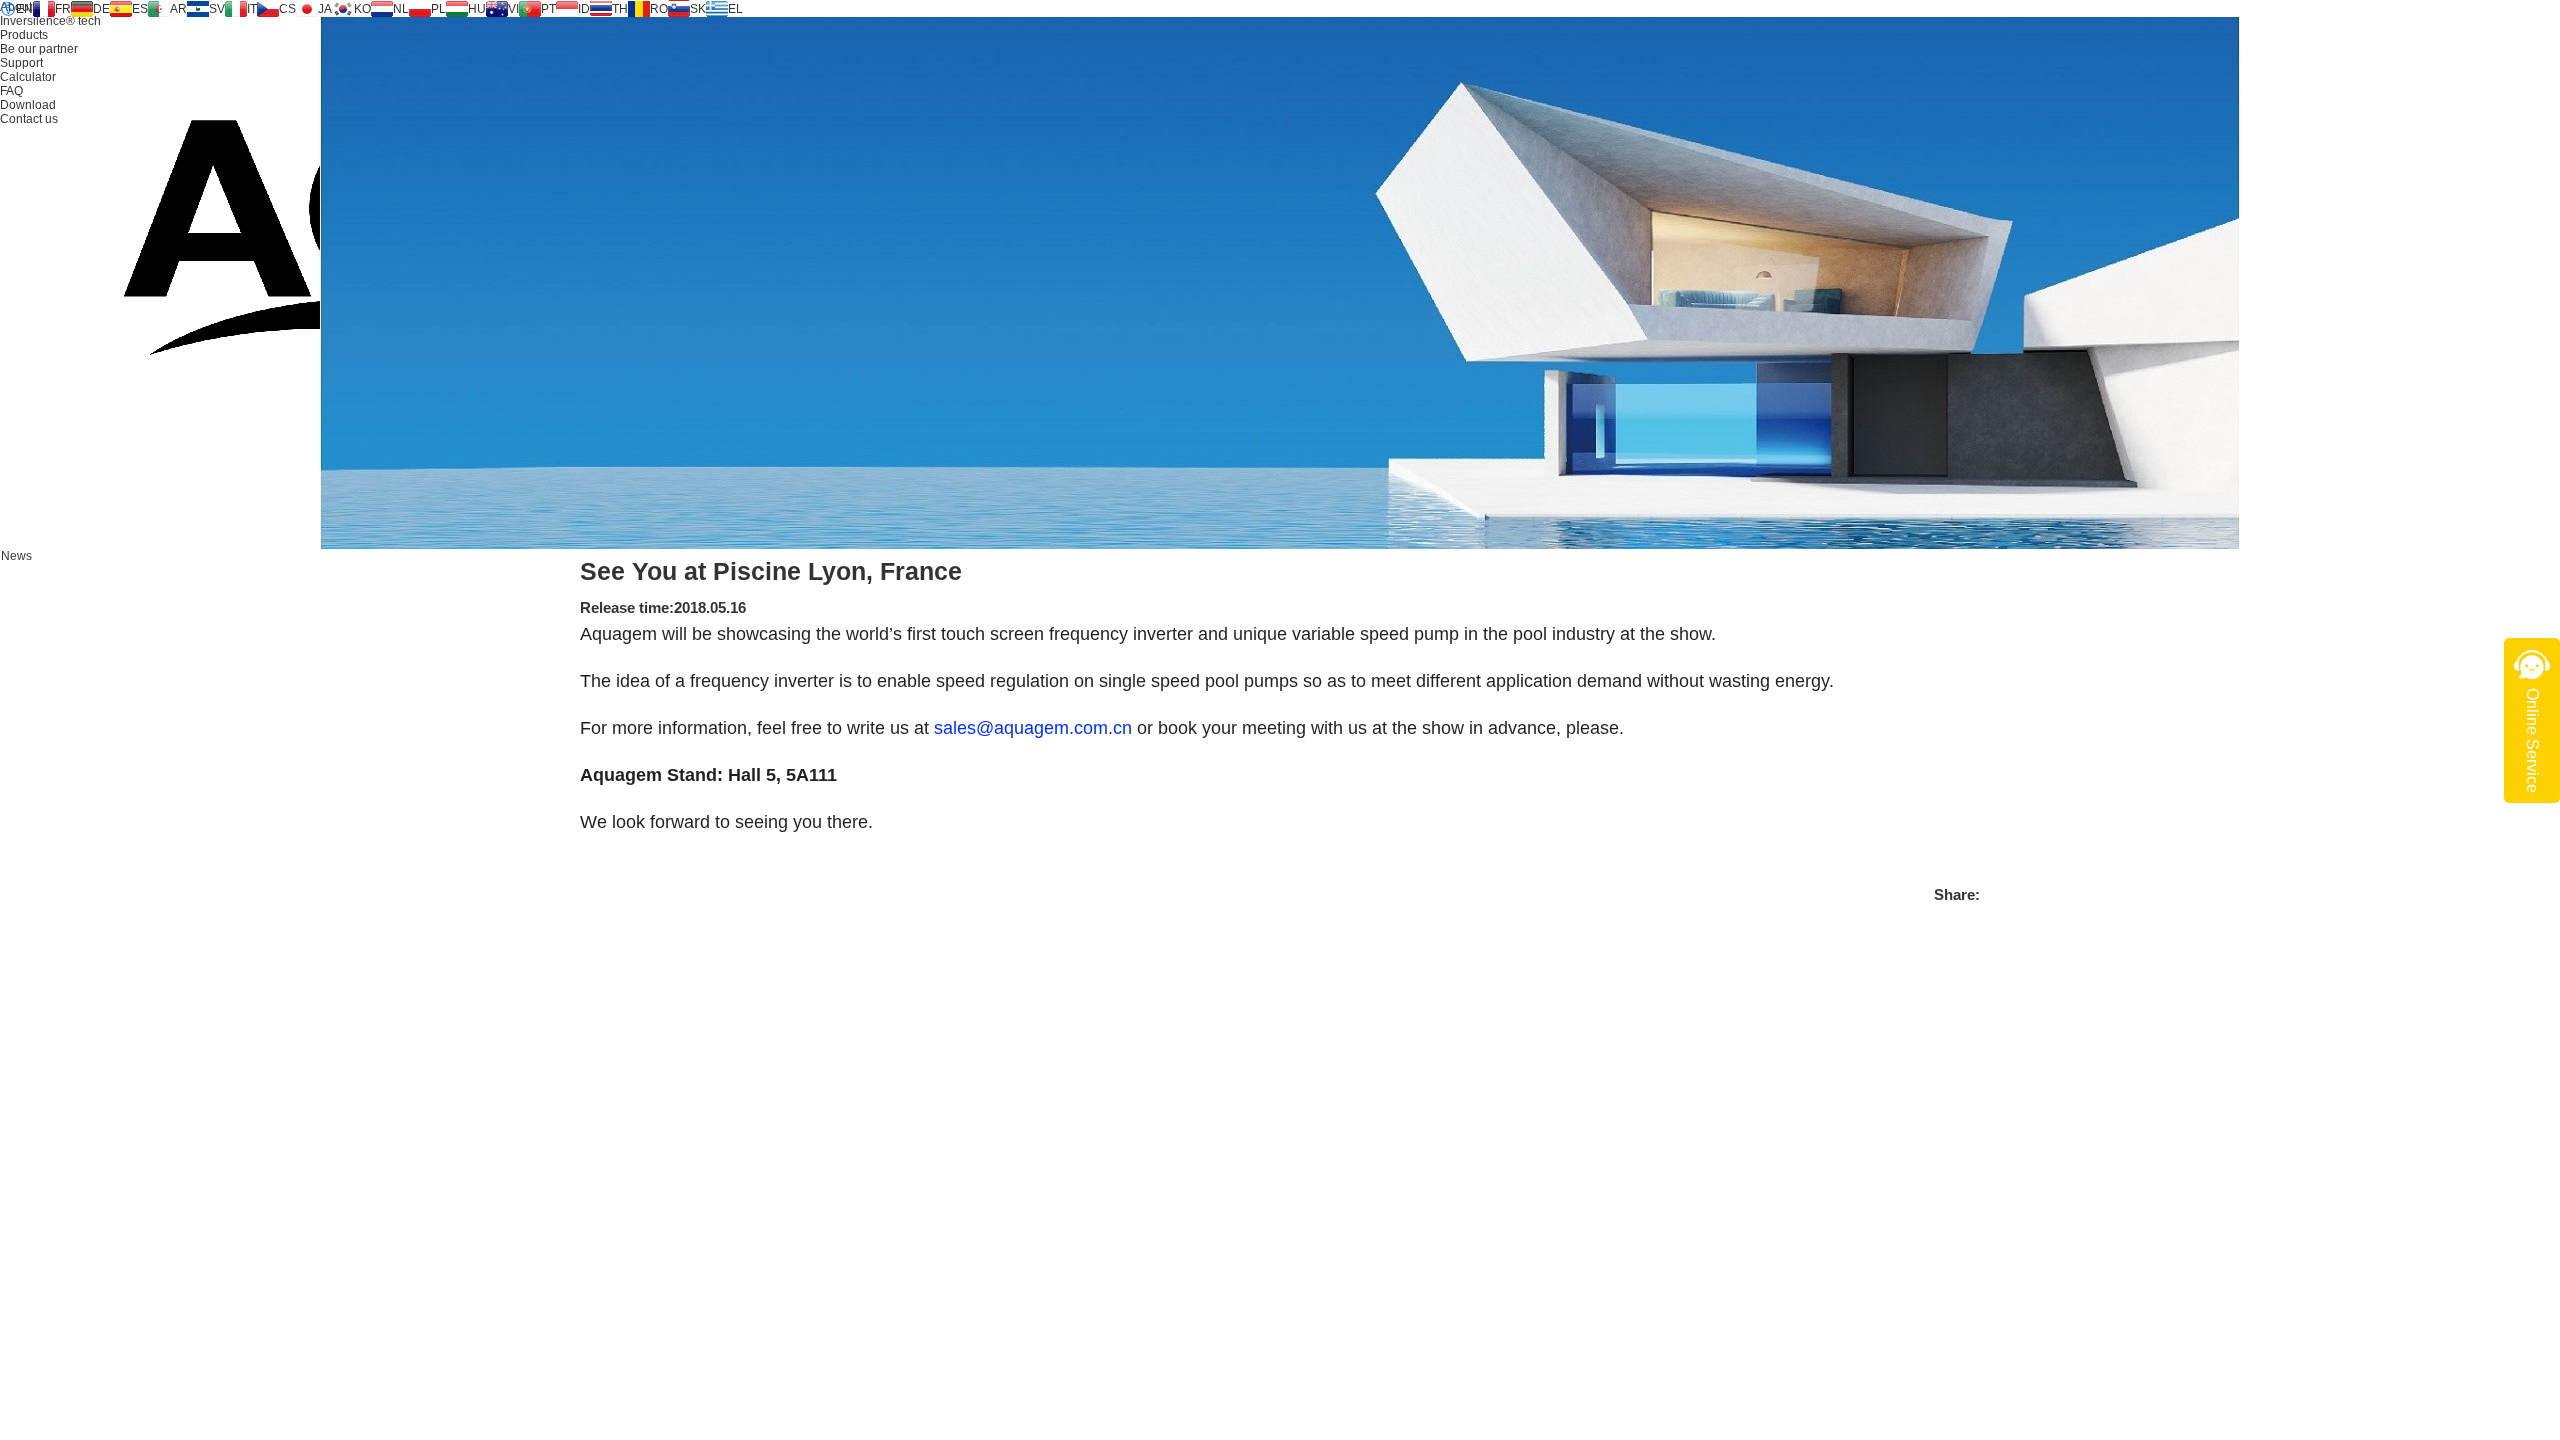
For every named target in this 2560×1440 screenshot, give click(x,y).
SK (698, 9)
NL (401, 9)
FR (63, 9)
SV (217, 9)
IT (252, 9)
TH (620, 9)
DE (101, 9)
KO (362, 9)
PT (548, 9)
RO (659, 9)
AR (178, 9)
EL (735, 9)
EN (24, 9)
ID (584, 9)
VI (513, 9)
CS (287, 9)
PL (438, 9)
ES (140, 9)
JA (325, 9)
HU (477, 9)
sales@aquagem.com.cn (1033, 728)
